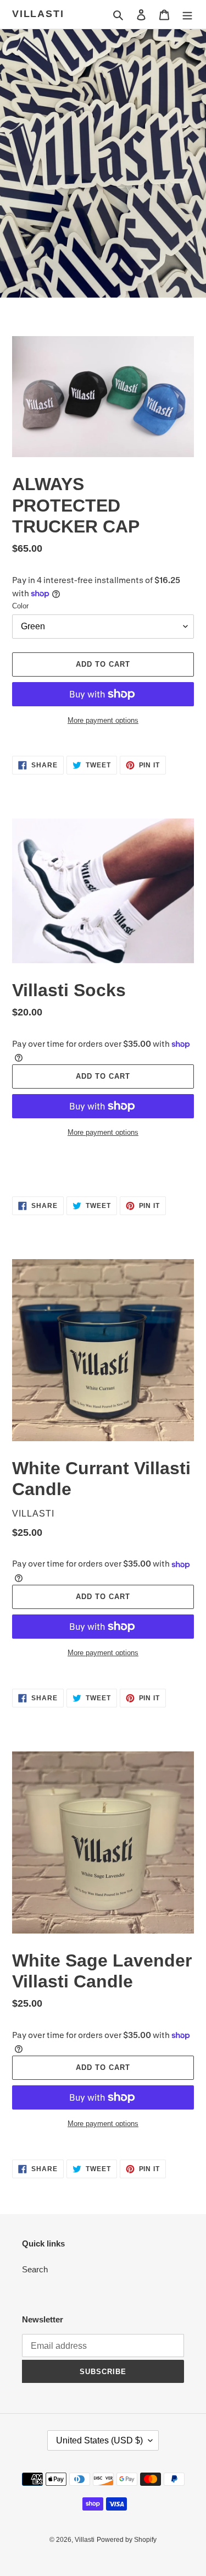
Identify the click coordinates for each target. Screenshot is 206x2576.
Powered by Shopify (127, 2540)
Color (20, 606)
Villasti (38, 14)
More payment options (103, 720)
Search (35, 2269)
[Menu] (187, 15)
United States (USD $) (99, 2440)
